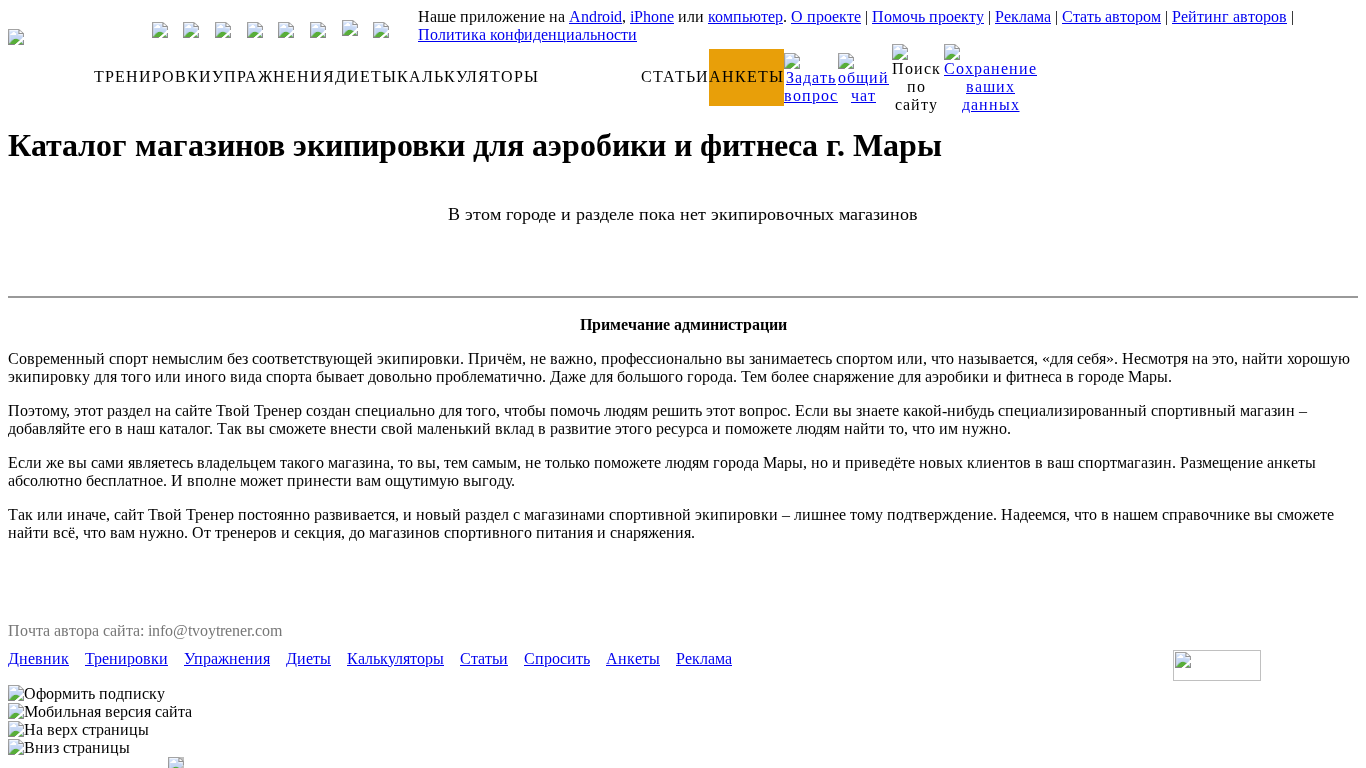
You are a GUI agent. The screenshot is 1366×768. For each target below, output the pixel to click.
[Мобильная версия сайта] (100, 712)
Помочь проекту (928, 16)
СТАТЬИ (675, 76)
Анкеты (633, 658)
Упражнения (227, 658)
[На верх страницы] (78, 730)
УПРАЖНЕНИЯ (273, 76)
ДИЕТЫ (366, 76)
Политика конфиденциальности (527, 34)
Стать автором (1111, 16)
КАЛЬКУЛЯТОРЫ (468, 76)
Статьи (484, 658)
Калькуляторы (395, 658)
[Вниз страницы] (69, 748)
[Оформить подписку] (86, 694)
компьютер (745, 16)
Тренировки (126, 658)
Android (595, 16)
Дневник (38, 658)
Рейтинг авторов (1229, 16)
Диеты (308, 658)
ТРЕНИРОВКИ (153, 76)
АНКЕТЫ (746, 76)
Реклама (1023, 16)
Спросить (557, 658)
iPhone (652, 16)
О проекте (826, 16)
